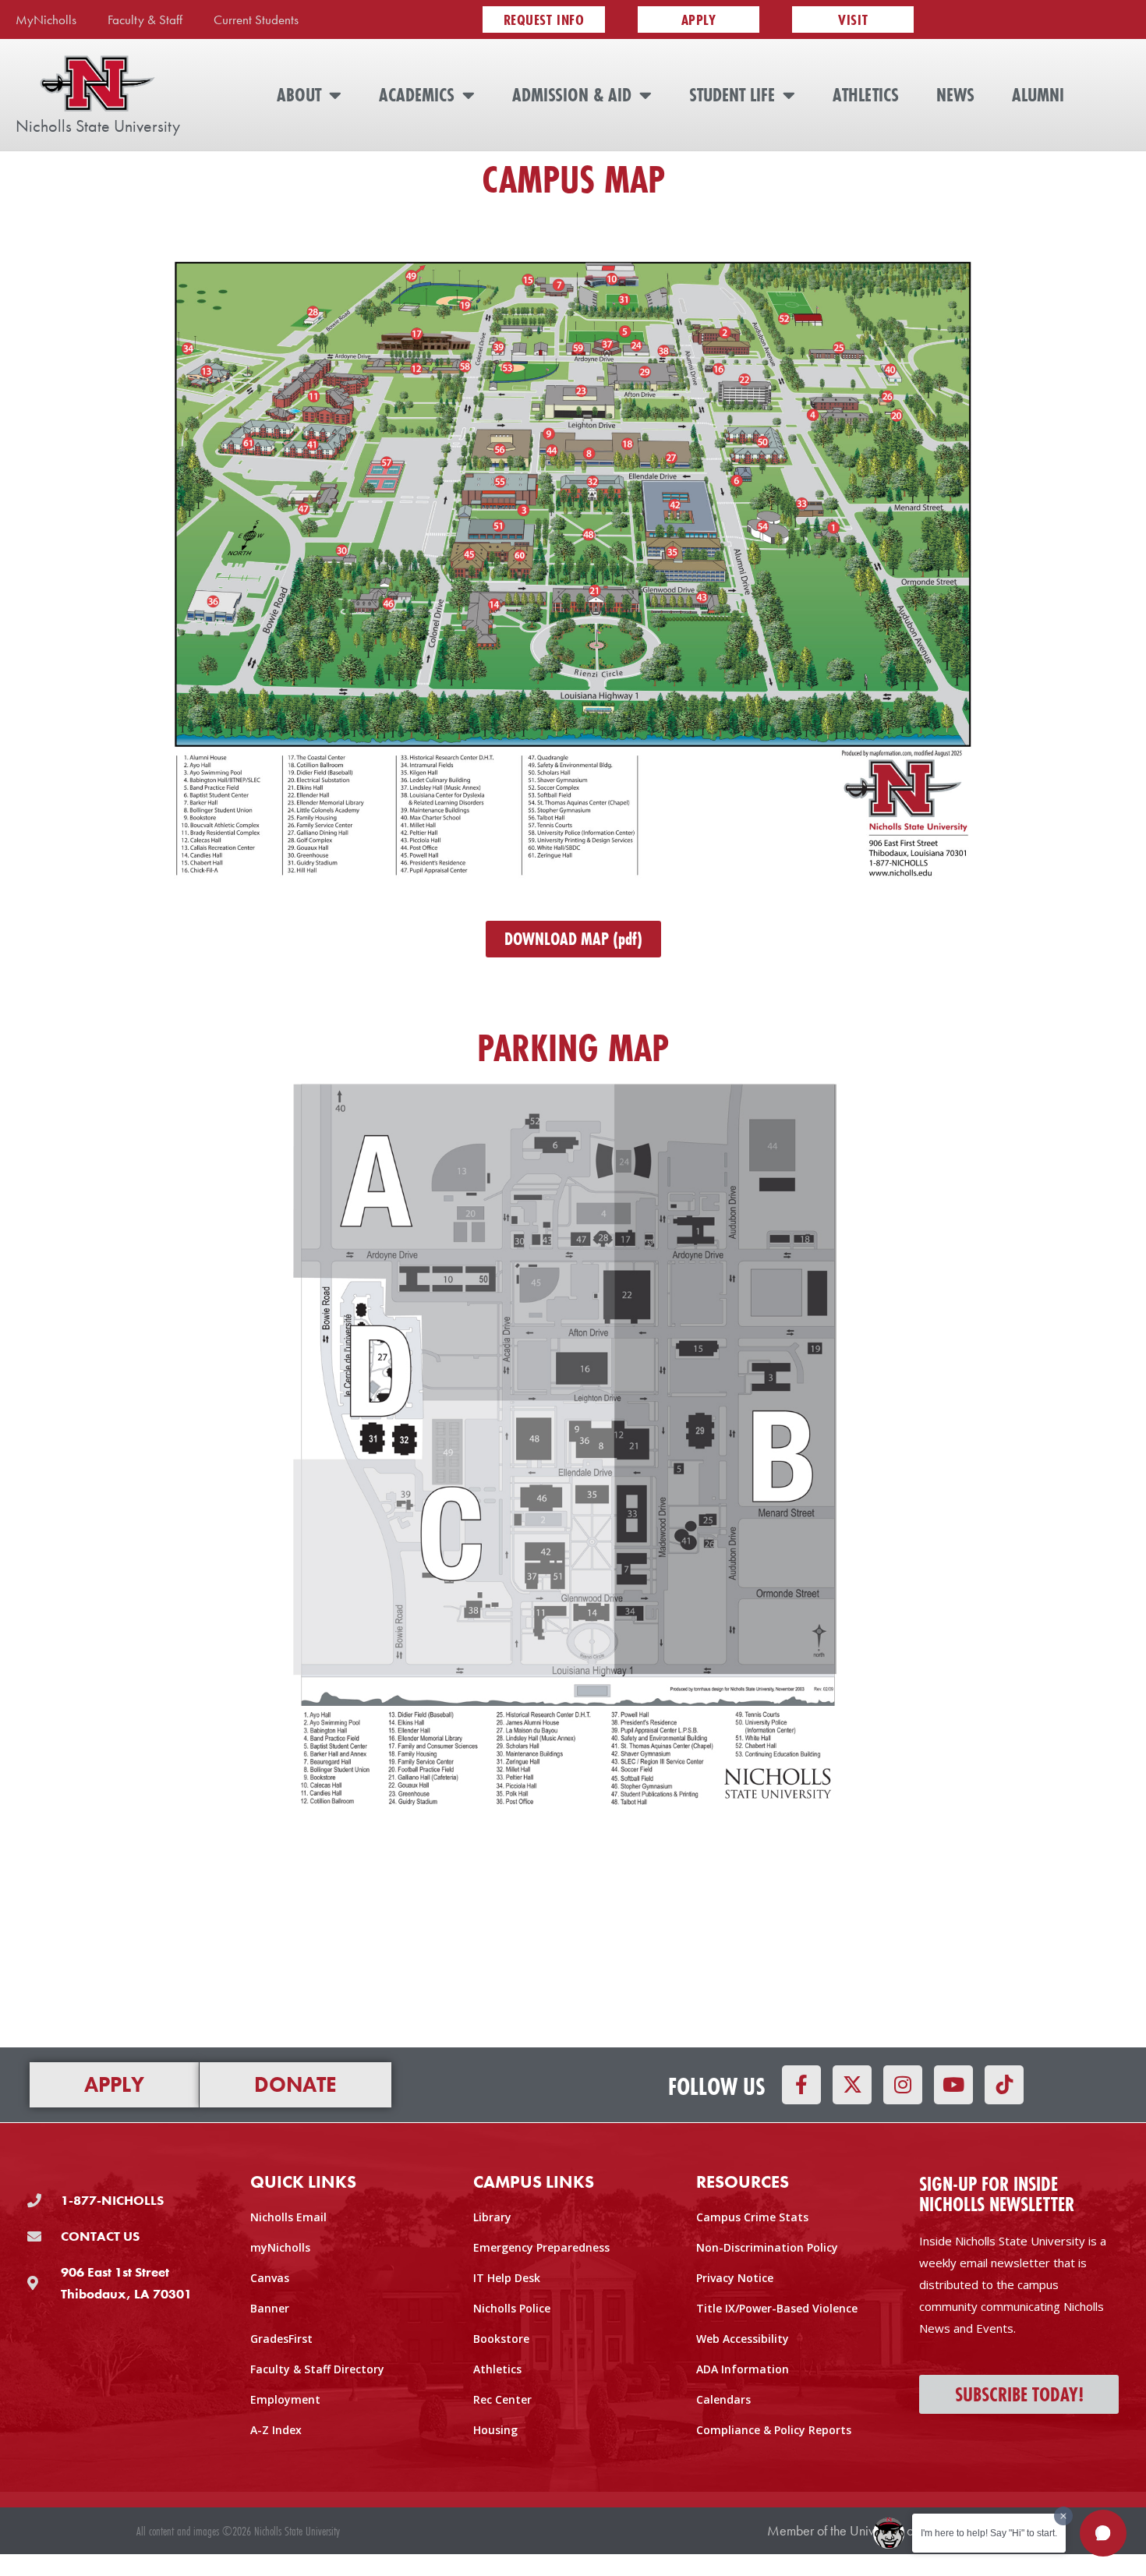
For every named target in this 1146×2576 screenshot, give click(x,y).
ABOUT (299, 95)
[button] (1103, 2533)
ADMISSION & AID (572, 95)
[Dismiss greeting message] (1063, 2516)
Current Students (256, 19)
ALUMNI (1038, 95)
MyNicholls (46, 19)
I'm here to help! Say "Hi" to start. (989, 2533)
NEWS (955, 95)
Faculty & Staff (145, 19)
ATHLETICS (866, 95)
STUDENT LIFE (732, 95)
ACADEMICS (417, 95)
